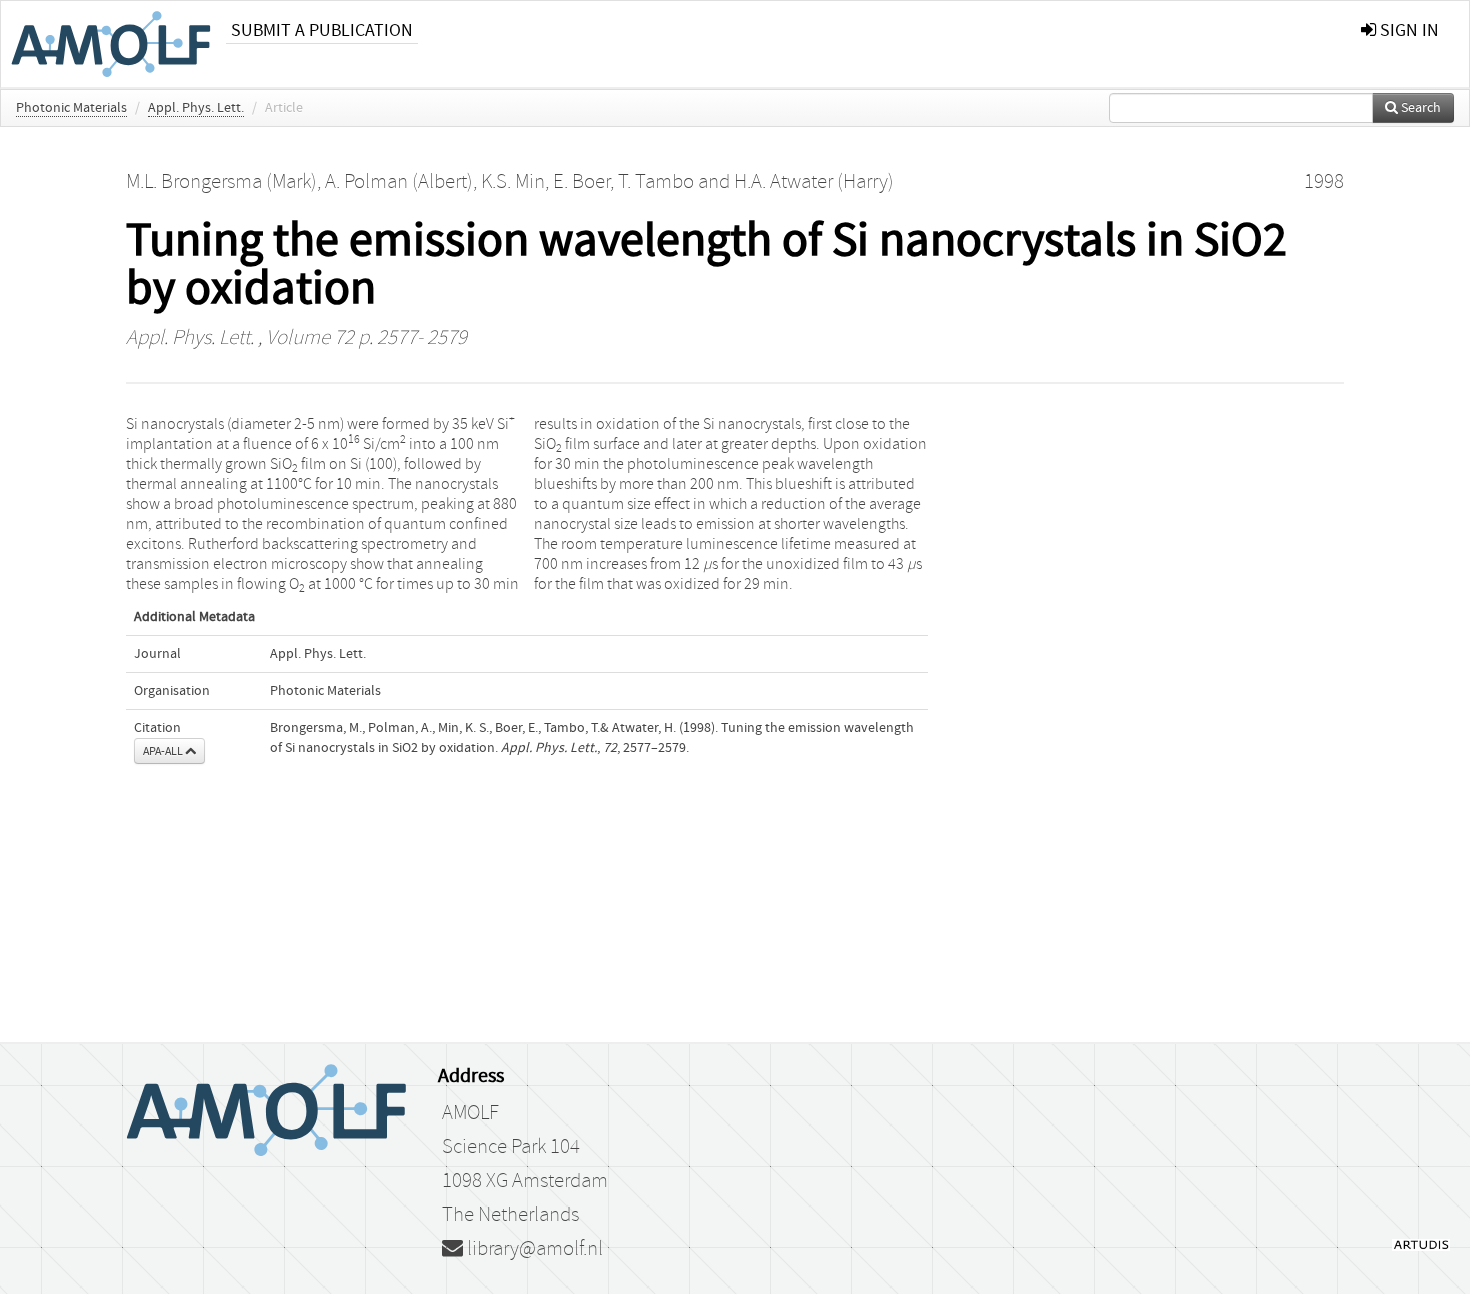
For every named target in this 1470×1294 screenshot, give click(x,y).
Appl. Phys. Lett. (196, 108)
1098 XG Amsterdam (525, 1181)
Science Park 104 (511, 1147)
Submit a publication (322, 30)
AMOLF (470, 1113)
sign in (1407, 30)
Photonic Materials (71, 108)
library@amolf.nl (533, 1249)
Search (1419, 108)
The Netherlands (510, 1215)
